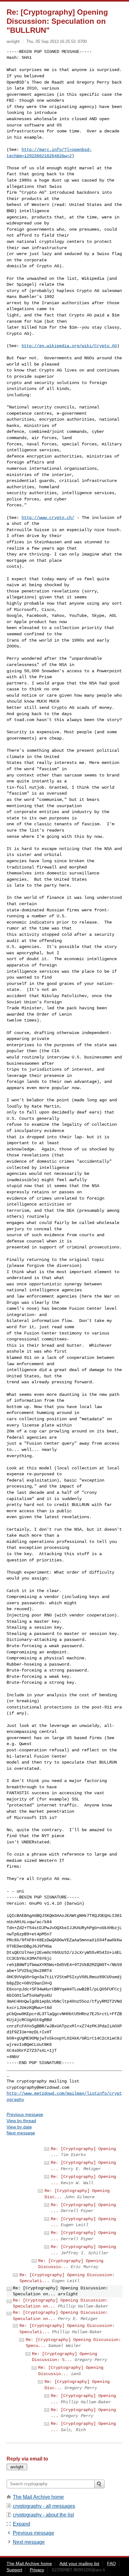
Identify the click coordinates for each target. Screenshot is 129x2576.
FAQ (111, 2563)
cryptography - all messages (44, 2506)
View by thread (21, 2121)
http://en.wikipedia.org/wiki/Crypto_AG (69, 346)
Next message (21, 2133)
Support (14, 2570)
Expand (21, 2524)
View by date (19, 2127)
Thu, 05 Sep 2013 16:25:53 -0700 (57, 41)
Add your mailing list (79, 2563)
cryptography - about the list (43, 2515)
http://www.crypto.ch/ (48, 518)
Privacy (37, 2570)
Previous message (25, 2114)
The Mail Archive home (38, 2497)
